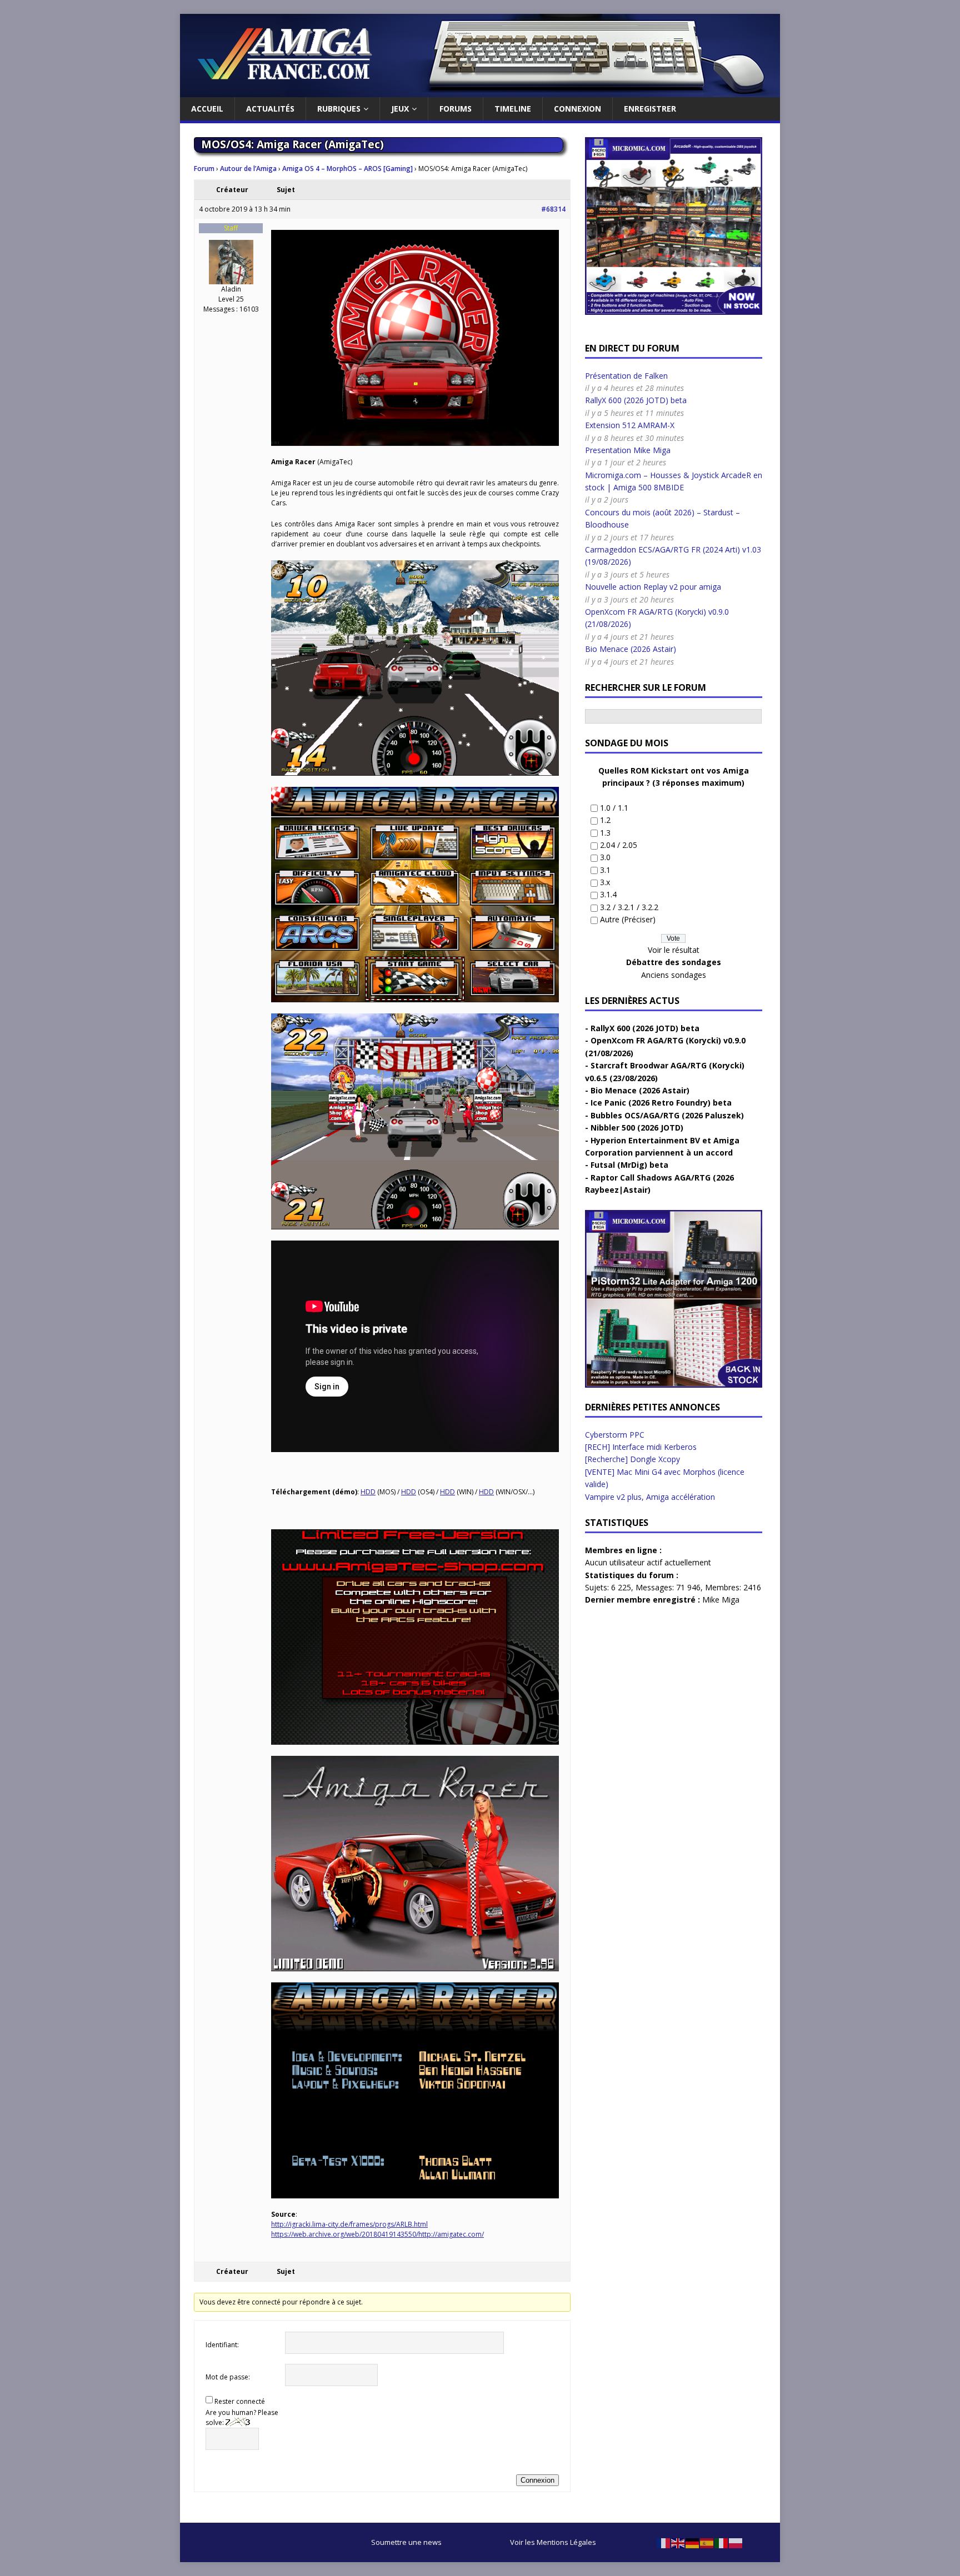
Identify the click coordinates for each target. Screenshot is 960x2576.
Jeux (400, 109)
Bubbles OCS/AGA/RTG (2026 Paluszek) (667, 1115)
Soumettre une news (406, 2542)
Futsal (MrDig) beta (629, 1165)
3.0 (605, 857)
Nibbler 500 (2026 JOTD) (637, 1128)
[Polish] (736, 2542)
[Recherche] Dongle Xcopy (632, 1459)
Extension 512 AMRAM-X (630, 425)
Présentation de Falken (626, 376)
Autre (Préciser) (628, 919)
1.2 (605, 820)
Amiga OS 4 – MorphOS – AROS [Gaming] (347, 169)
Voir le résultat (674, 950)
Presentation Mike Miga (628, 450)
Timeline (513, 109)
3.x (605, 882)
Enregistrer (650, 109)
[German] (693, 2542)
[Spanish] (707, 2542)
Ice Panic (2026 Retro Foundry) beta (661, 1103)
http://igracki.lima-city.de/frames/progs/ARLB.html (349, 2224)
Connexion (577, 109)
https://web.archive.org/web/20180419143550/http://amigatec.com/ (377, 2234)
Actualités (270, 109)
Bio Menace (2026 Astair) (631, 649)
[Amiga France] (480, 91)
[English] (678, 2542)
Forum (204, 169)
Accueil (207, 109)
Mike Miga (721, 1600)
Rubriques (339, 109)
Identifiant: (222, 2345)
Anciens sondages (674, 975)
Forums (456, 109)
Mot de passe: (228, 2377)
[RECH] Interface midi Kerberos (641, 1447)
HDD (368, 1492)
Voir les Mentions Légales (553, 2542)
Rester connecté (240, 2401)
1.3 (605, 833)
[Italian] (722, 2542)
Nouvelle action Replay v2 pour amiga (653, 587)
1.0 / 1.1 (614, 808)
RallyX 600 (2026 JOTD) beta (636, 400)
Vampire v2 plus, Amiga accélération (650, 1497)
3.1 (605, 870)
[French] (664, 2542)
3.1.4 (608, 894)
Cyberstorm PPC (615, 1435)
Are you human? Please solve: (242, 2417)
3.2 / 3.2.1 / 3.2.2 (629, 907)
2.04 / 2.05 (619, 845)
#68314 (553, 209)
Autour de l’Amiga (248, 169)
